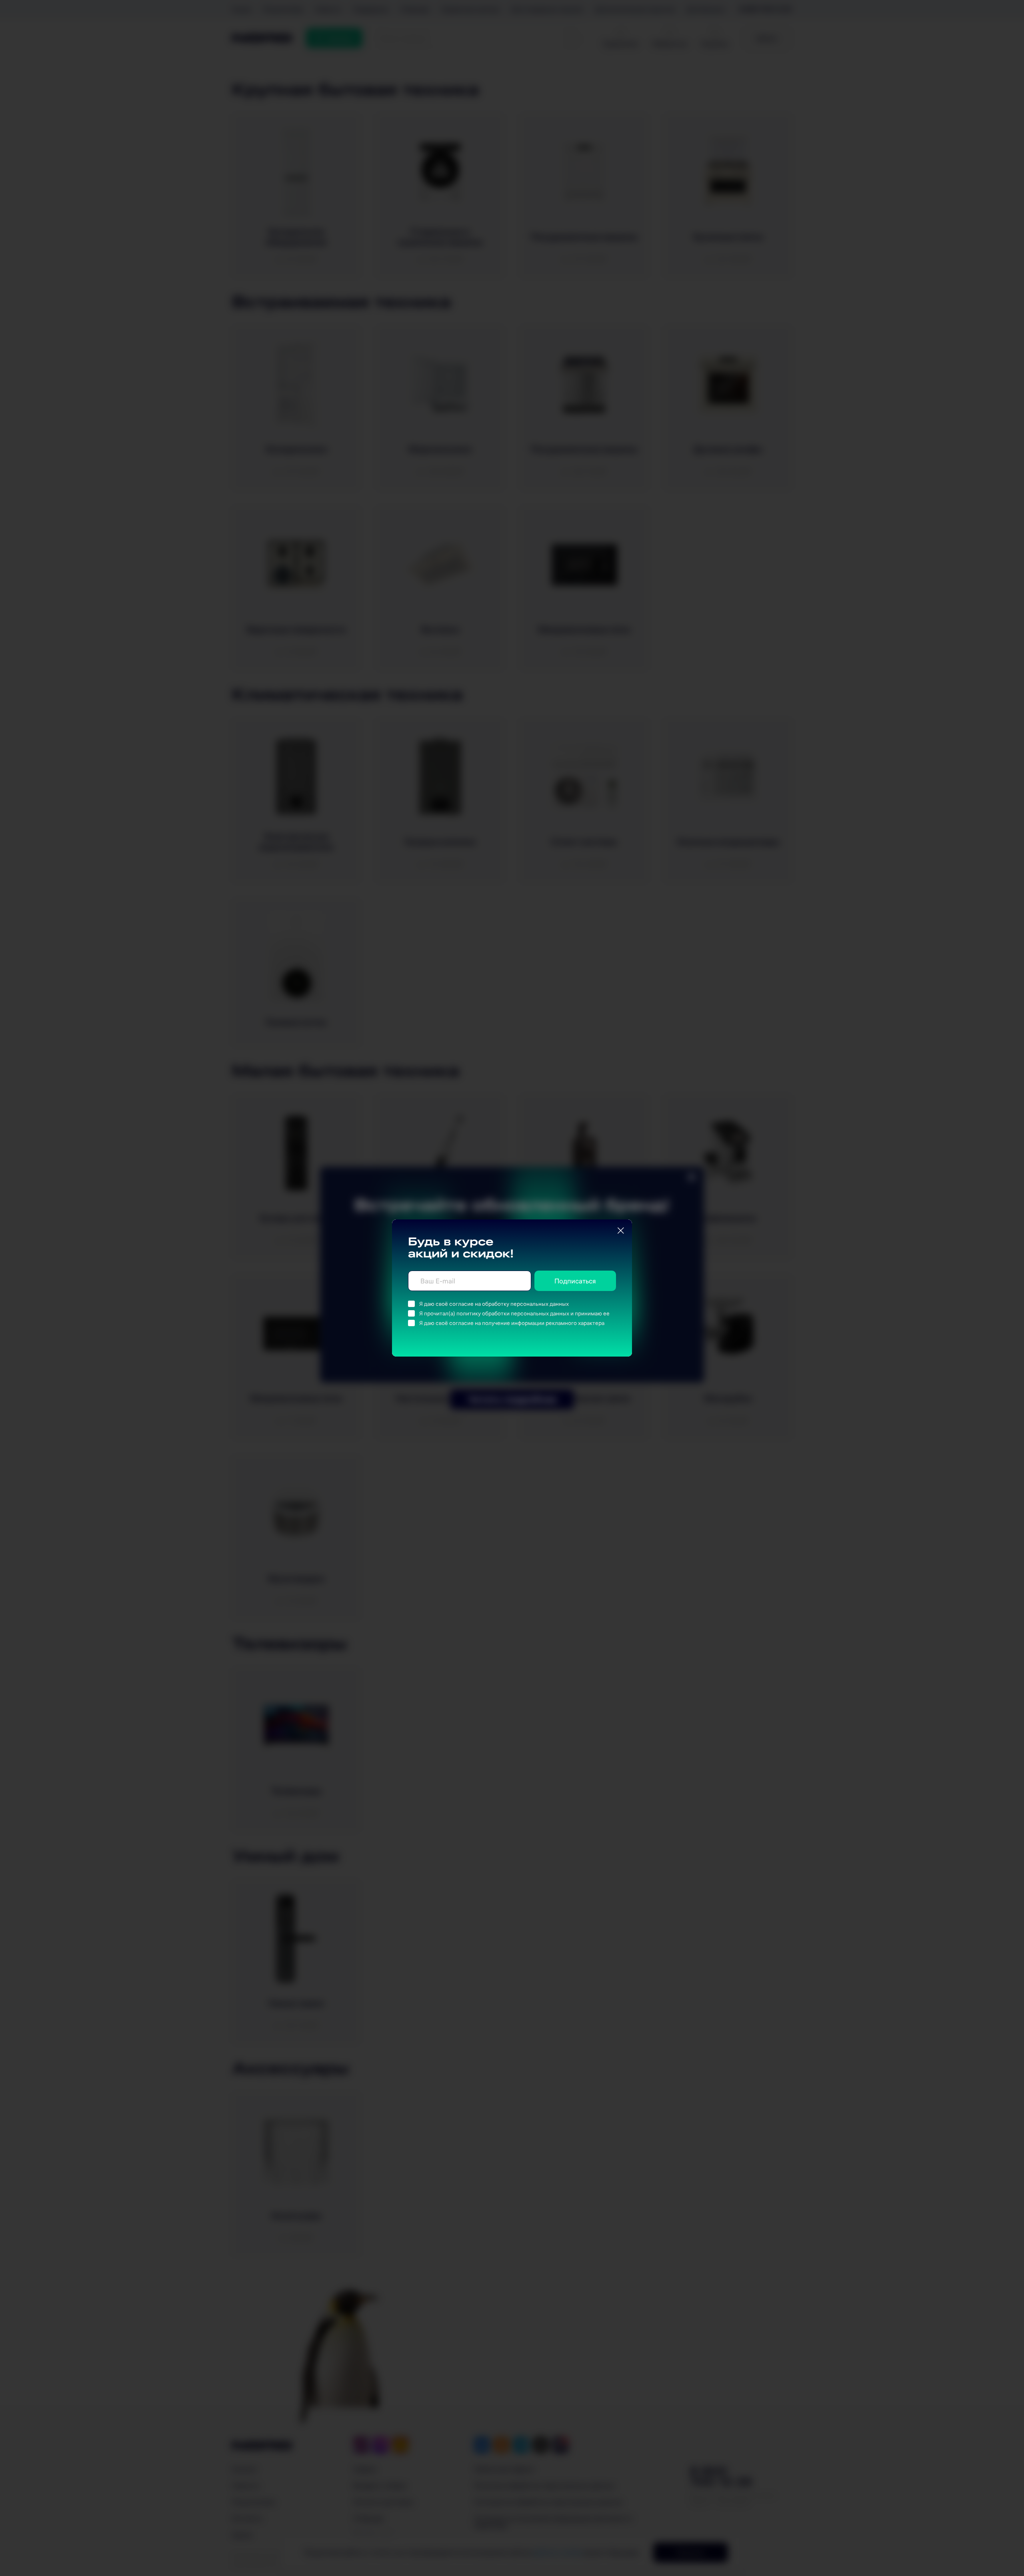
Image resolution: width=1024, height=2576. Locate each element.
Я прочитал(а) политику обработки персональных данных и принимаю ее (514, 1313)
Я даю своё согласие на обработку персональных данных (494, 1304)
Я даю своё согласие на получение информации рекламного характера (512, 1323)
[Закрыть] (621, 1231)
